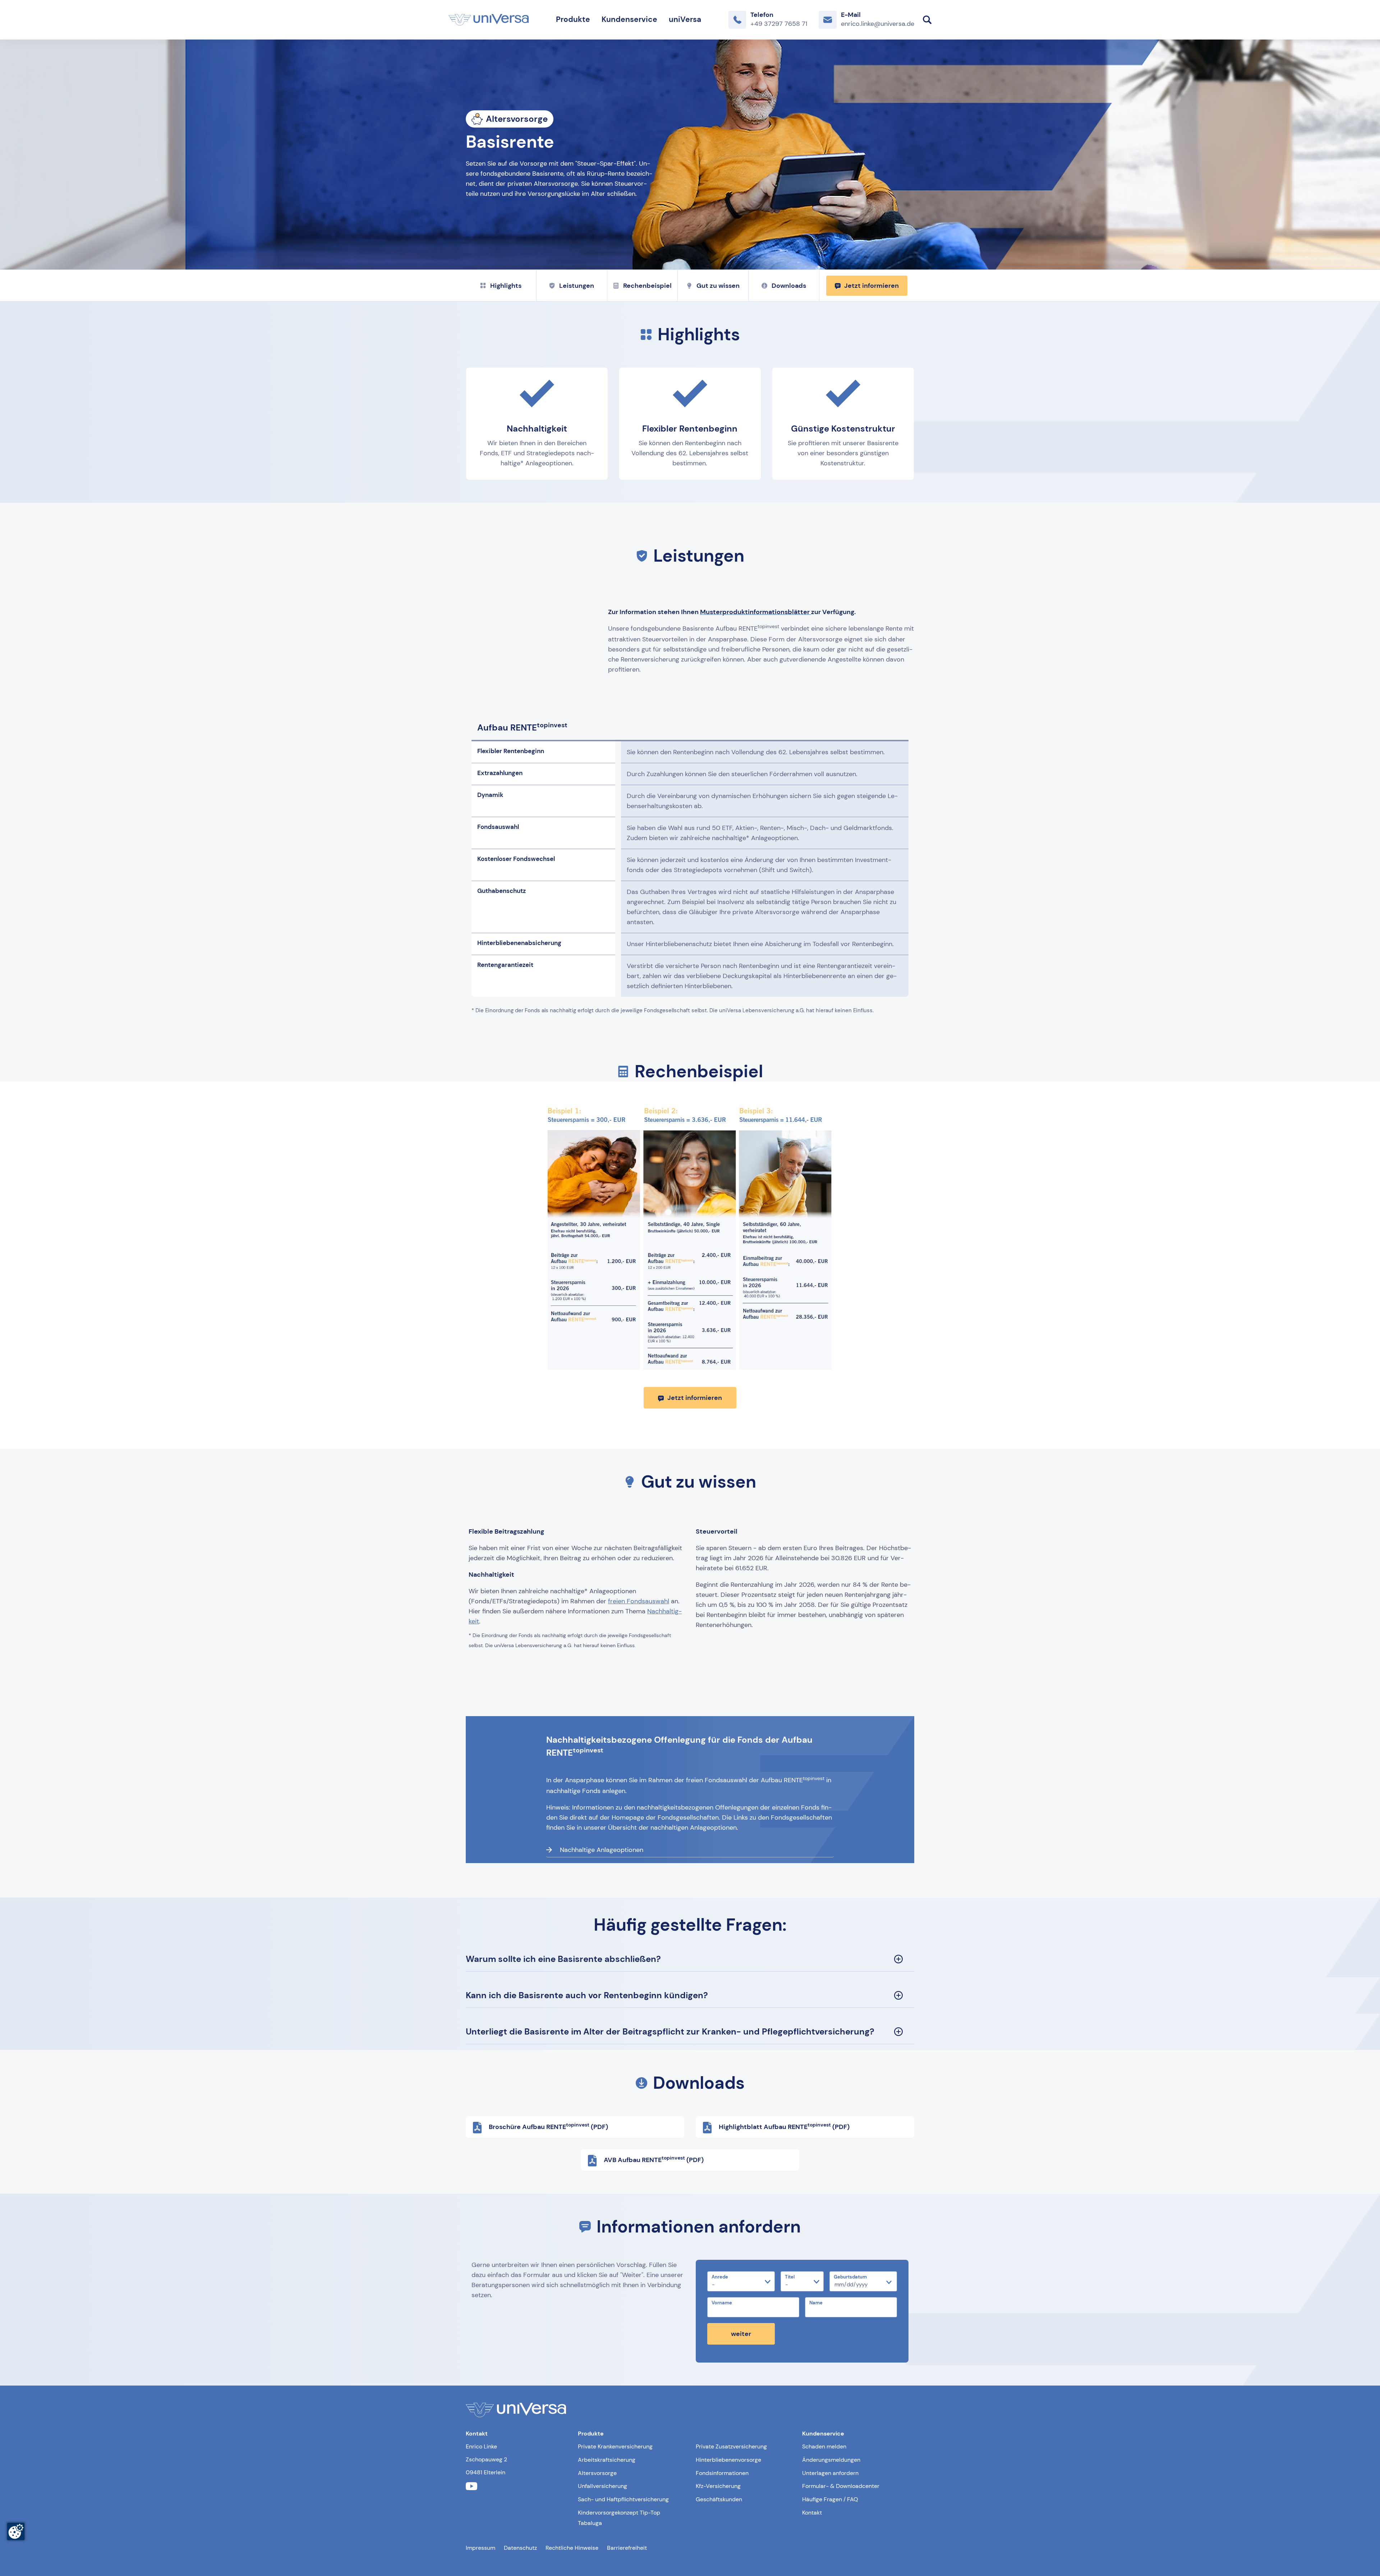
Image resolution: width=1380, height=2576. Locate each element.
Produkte (573, 19)
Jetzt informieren (871, 286)
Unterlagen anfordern (830, 2473)
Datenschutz (520, 2548)
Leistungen (577, 286)
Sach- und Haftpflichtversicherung (623, 2499)
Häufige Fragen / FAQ (830, 2499)
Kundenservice (629, 19)
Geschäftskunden (719, 2499)
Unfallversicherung (602, 2486)
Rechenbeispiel (647, 286)
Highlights (506, 286)
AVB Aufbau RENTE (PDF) (654, 2160)
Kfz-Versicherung (718, 2486)
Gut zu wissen (718, 286)
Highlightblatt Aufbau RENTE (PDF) (784, 2126)
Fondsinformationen (722, 2473)
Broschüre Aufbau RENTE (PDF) (548, 2126)
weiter (741, 2334)
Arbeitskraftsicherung (607, 2460)
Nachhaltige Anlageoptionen (602, 1850)
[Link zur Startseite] (489, 20)
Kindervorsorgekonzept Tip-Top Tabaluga (619, 2518)
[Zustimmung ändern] (16, 2531)
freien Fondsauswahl (639, 1601)
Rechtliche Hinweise (572, 2548)
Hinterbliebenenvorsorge (728, 2460)
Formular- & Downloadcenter (841, 2486)
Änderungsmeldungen (831, 2460)
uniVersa (685, 19)
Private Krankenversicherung (615, 2446)
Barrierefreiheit (627, 2548)
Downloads (789, 286)
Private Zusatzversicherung (731, 2446)
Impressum (480, 2548)
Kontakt (812, 2513)
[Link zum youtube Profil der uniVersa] (471, 2486)
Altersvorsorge (597, 2473)
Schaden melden (824, 2446)
